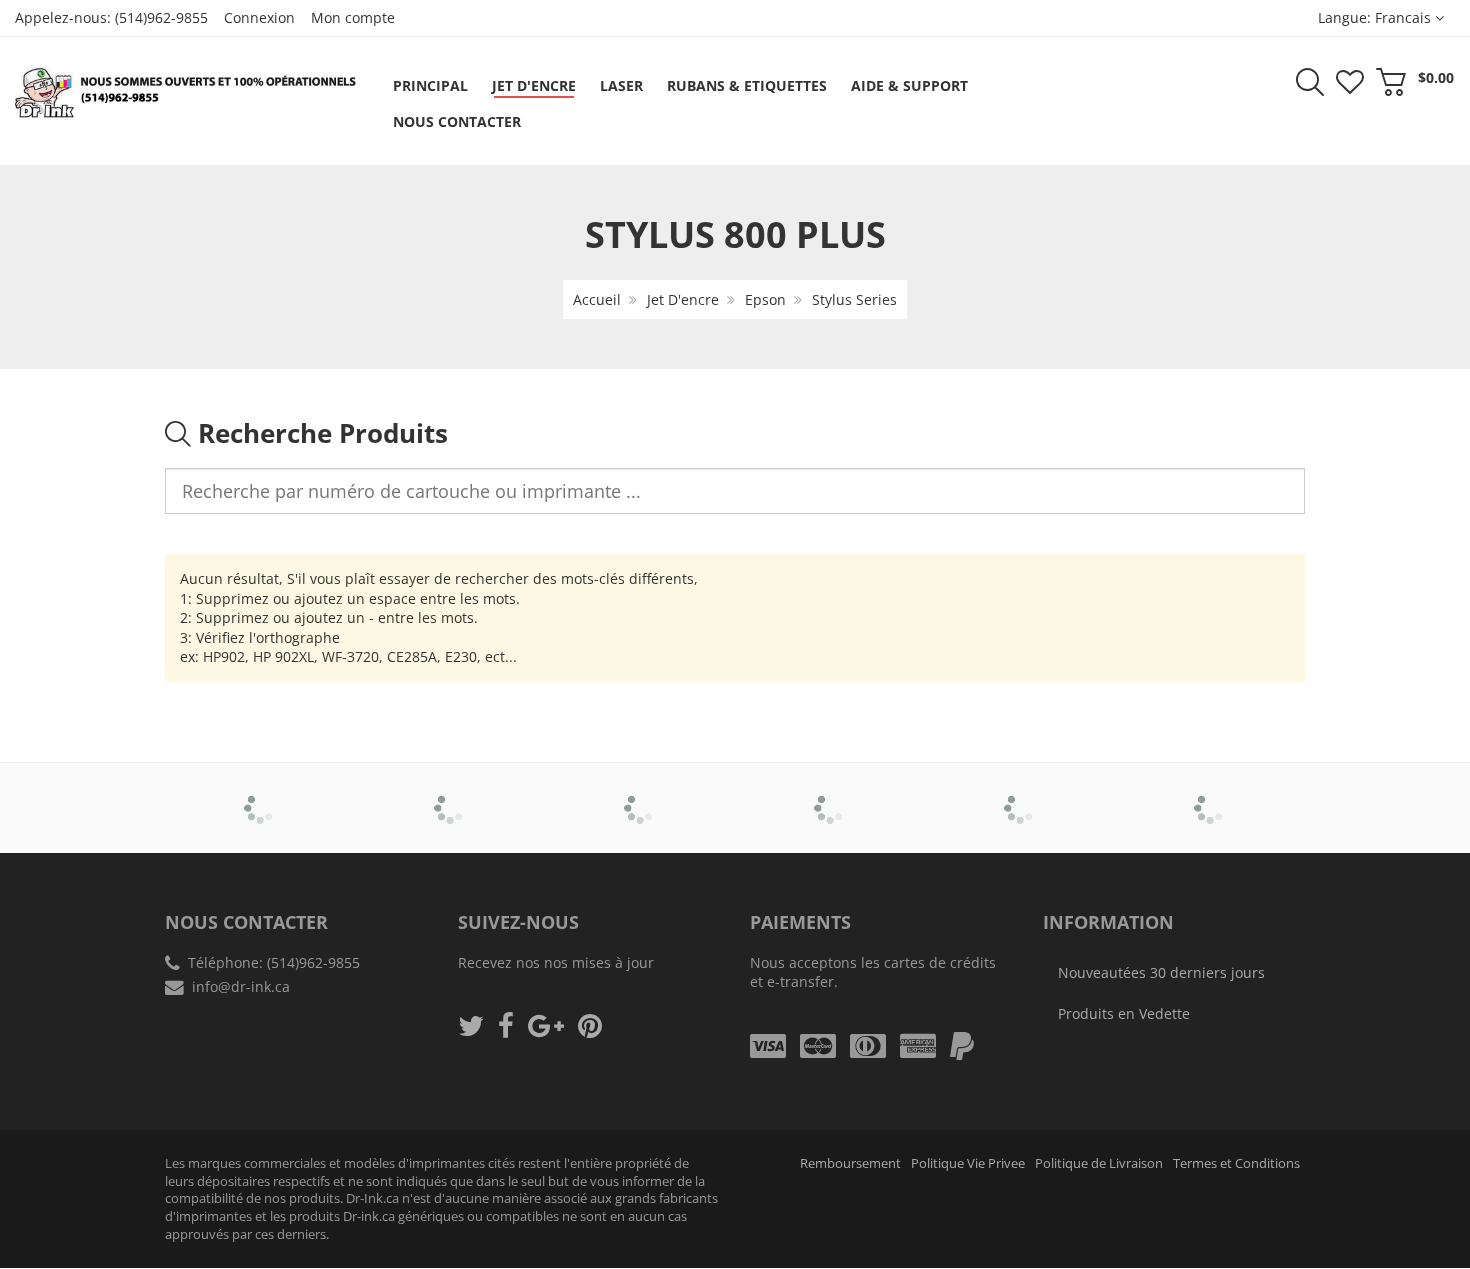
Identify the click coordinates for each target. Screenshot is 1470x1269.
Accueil (597, 299)
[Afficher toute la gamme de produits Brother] (260, 794)
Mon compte (353, 17)
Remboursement (850, 1163)
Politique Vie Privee (968, 1163)
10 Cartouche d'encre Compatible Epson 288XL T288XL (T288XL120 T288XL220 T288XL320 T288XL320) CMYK (213, 1199)
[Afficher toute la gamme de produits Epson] (830, 794)
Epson (765, 299)
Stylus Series (854, 299)
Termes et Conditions (1236, 1163)
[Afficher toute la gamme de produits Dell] (640, 794)
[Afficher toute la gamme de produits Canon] (450, 794)
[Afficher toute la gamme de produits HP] (1020, 794)
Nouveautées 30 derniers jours (1161, 972)
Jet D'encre (683, 299)
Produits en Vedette (1124, 1013)
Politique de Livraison (1099, 1163)
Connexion (259, 17)
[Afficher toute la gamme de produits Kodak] (1210, 794)
